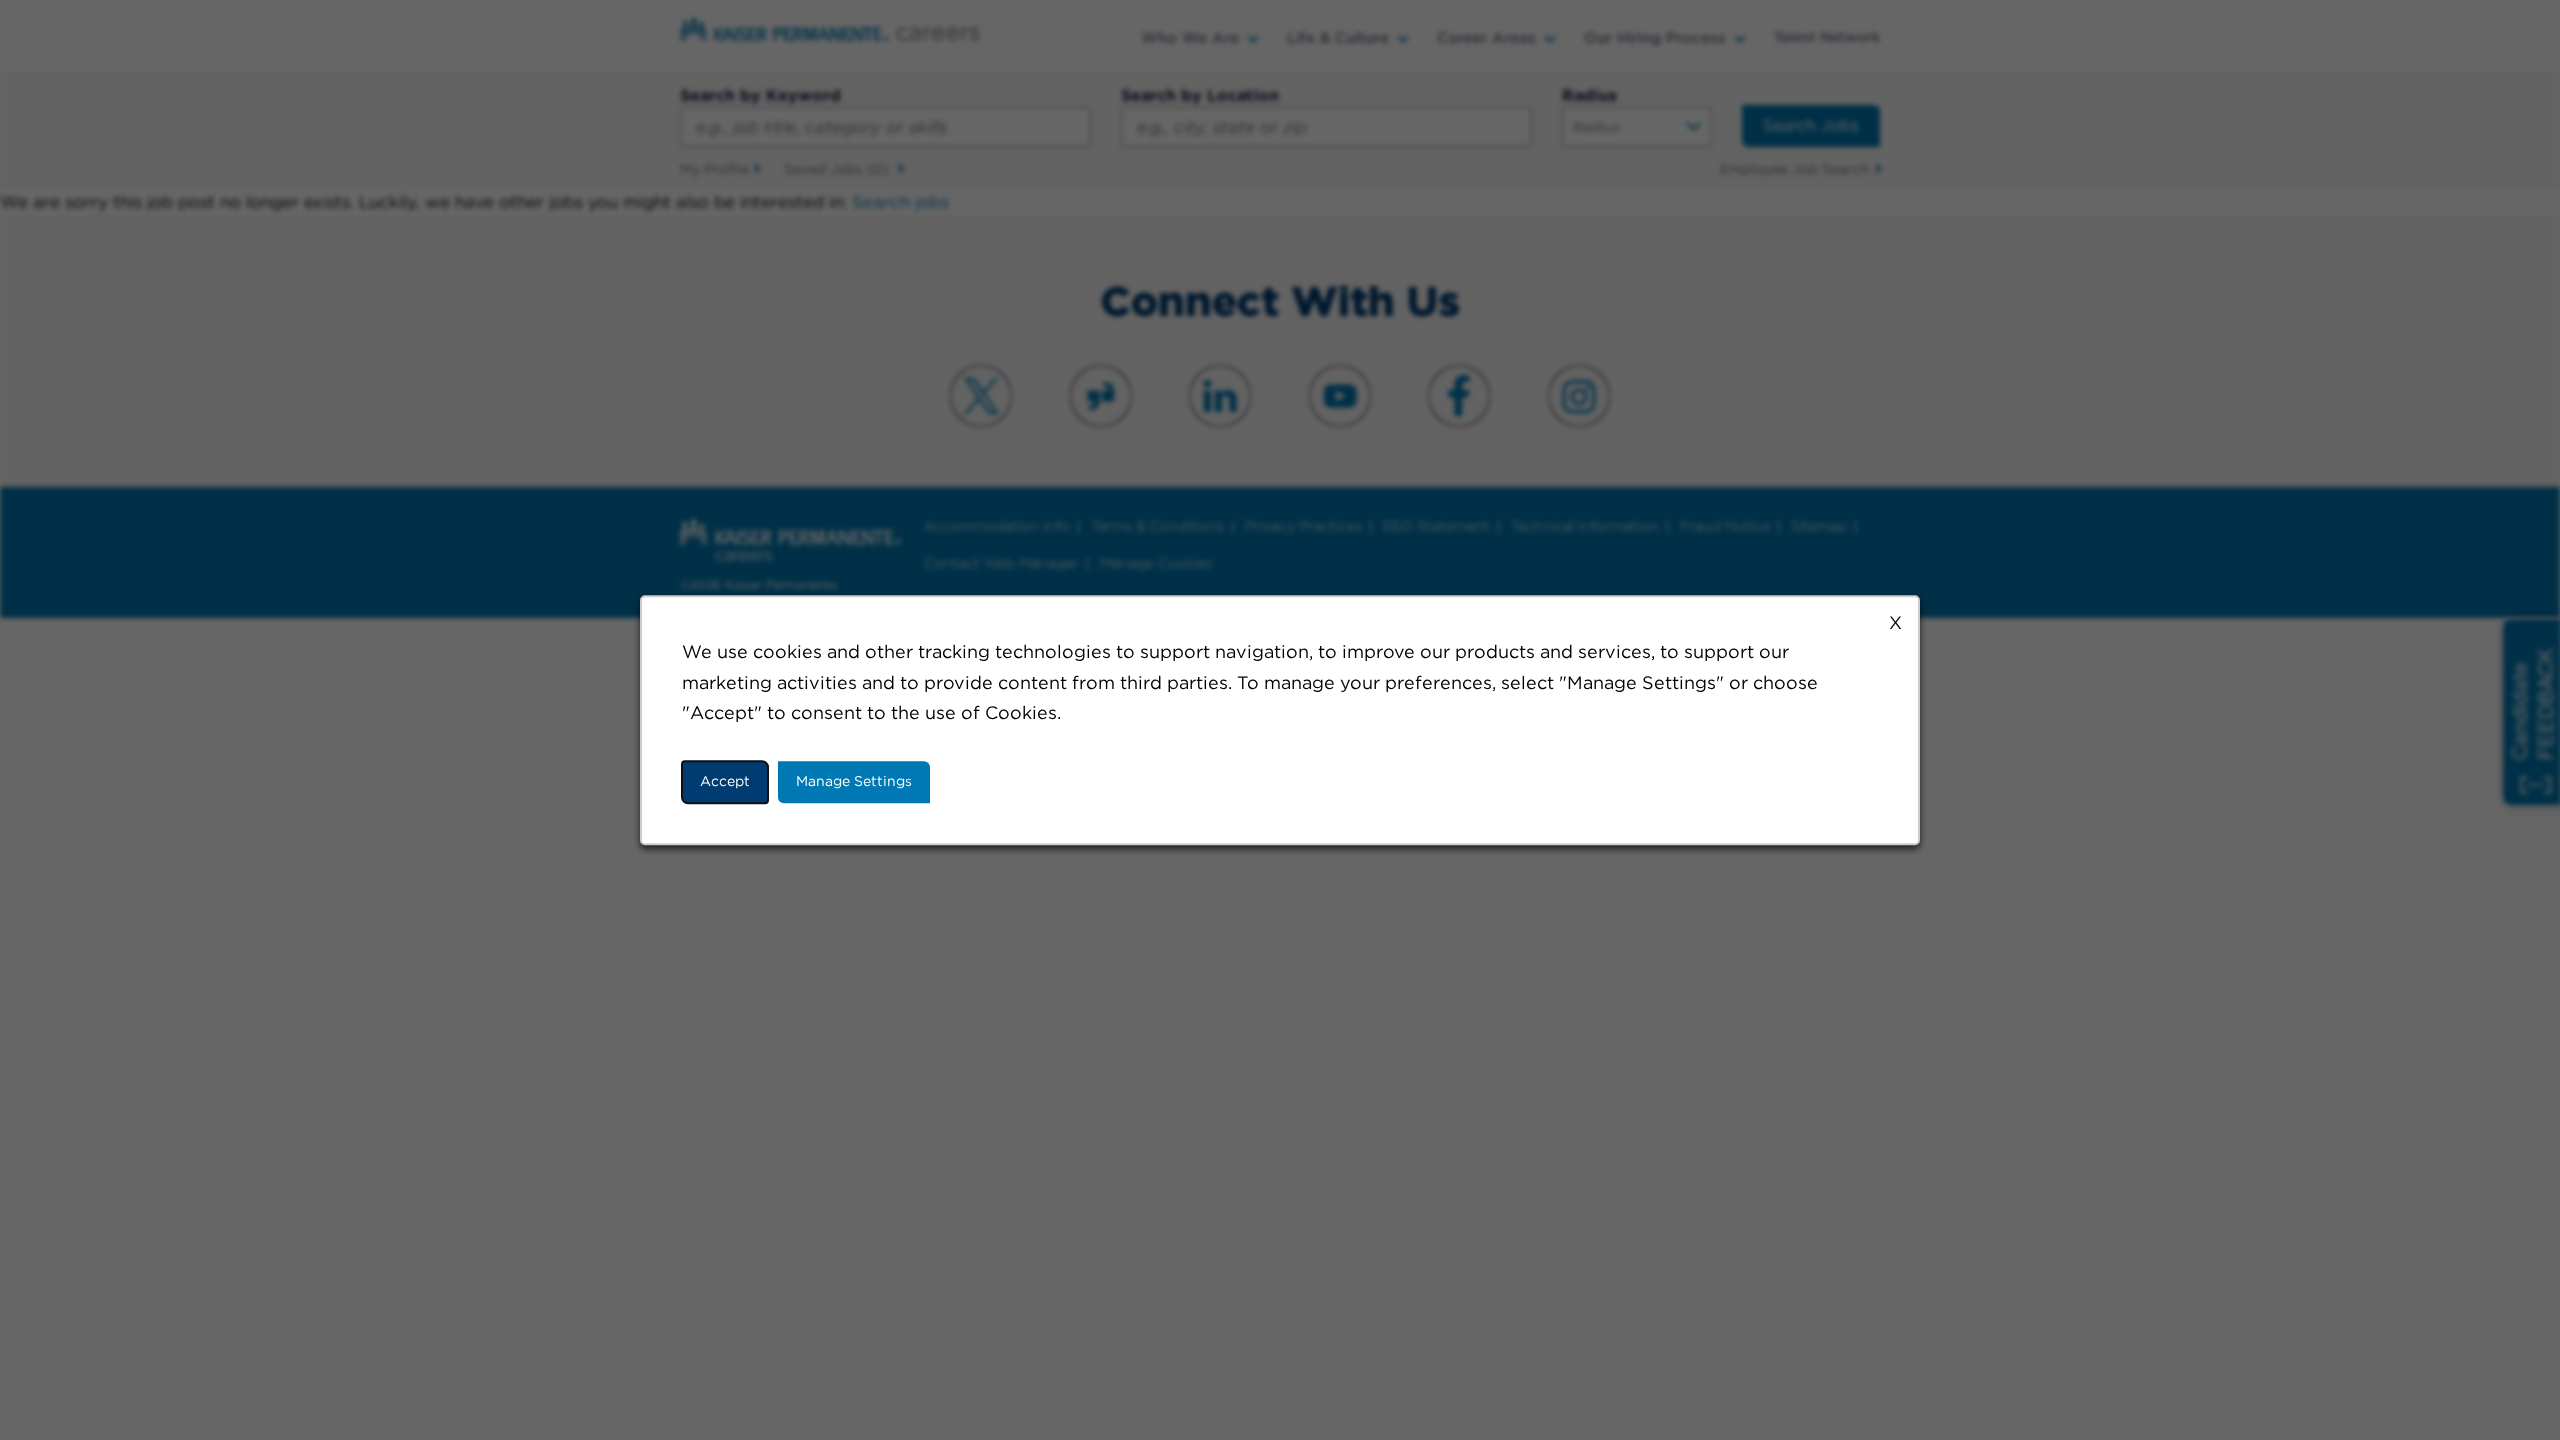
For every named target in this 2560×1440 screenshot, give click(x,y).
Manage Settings (854, 781)
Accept (725, 781)
